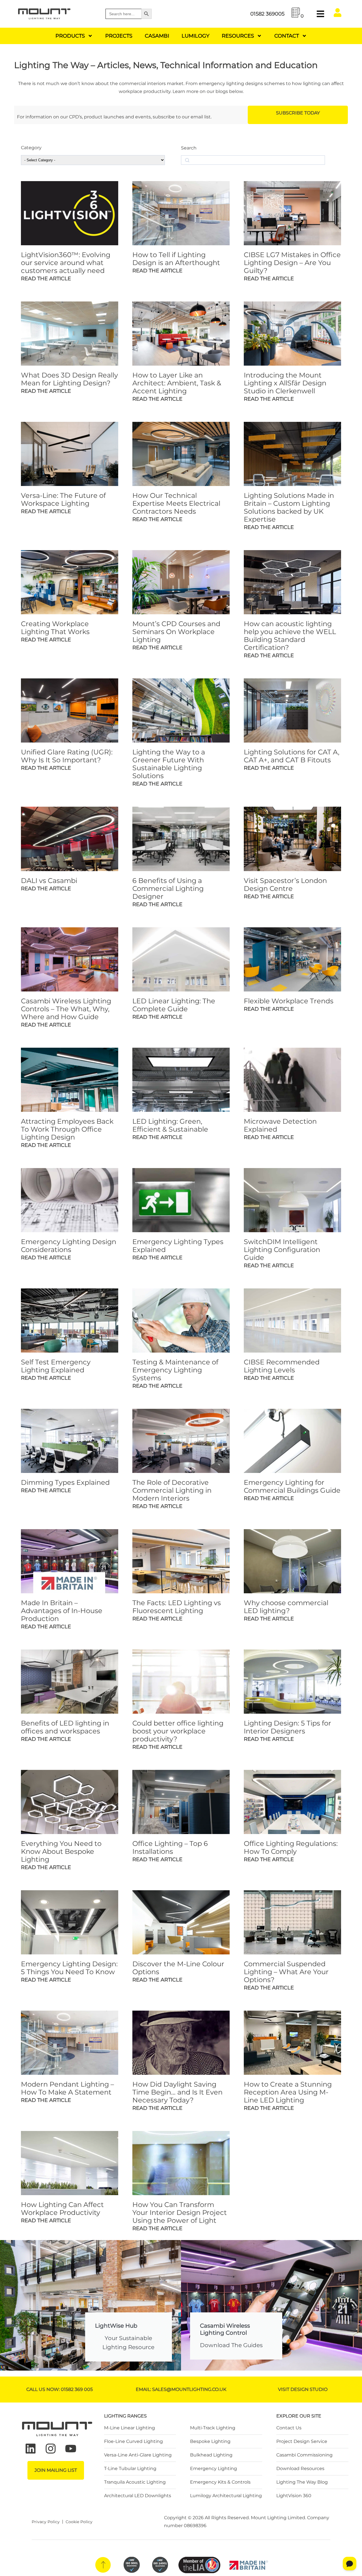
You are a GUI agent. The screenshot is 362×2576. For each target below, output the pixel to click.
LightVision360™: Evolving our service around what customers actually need (66, 263)
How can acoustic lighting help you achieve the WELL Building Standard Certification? (290, 636)
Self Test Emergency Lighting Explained (56, 1366)
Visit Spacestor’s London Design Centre (285, 885)
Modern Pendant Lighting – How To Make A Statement (67, 2088)
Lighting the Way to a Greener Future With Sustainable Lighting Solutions (169, 764)
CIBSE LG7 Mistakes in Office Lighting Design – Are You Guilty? (292, 263)
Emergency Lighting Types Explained (178, 1246)
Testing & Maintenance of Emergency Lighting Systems (175, 1370)
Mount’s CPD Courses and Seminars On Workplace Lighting (176, 632)
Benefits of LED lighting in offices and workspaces (65, 1727)
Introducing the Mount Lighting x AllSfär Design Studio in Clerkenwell (285, 383)
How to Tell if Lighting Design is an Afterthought (176, 259)
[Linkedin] (31, 2449)
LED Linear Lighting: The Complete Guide (174, 1005)
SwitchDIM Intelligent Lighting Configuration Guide (282, 1250)
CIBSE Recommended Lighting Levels (282, 1366)
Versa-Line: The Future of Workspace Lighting (63, 499)
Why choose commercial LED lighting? (286, 1607)
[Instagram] (51, 2449)
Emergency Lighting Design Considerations (69, 1246)
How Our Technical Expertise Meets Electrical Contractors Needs (176, 503)
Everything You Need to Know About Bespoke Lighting (61, 1851)
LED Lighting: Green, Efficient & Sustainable (170, 1125)
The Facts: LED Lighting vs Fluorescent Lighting (177, 1607)
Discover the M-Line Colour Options (178, 1968)
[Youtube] (71, 2449)
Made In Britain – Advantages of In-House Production (62, 1611)
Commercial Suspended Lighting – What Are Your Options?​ (286, 1972)
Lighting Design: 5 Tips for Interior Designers (287, 1727)
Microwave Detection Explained (280, 1125)
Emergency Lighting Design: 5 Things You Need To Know (69, 1968)
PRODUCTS (70, 36)
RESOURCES (238, 36)
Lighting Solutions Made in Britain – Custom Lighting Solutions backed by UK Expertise (289, 507)
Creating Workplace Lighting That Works (55, 628)
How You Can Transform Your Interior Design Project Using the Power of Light (180, 2213)
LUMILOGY (195, 36)
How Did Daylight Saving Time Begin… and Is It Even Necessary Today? (177, 2092)
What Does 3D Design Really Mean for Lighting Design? (69, 379)
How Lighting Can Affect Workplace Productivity (62, 2209)
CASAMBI (157, 36)
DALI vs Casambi (49, 881)
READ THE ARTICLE (46, 279)
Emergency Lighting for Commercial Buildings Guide (292, 1486)
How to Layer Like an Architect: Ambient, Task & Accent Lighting (177, 383)
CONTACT (287, 36)
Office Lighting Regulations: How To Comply (291, 1847)
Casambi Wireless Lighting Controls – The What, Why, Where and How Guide (66, 1009)
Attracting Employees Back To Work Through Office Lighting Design (67, 1129)
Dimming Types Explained (65, 1482)
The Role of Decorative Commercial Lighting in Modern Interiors (172, 1490)
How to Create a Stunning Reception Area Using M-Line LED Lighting (288, 2092)
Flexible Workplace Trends (289, 1001)
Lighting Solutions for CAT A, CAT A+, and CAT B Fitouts (292, 756)
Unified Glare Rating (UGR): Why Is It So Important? (67, 756)
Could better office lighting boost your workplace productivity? (178, 1731)
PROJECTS (119, 36)
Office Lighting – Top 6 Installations (170, 1847)
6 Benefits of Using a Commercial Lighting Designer (168, 888)
